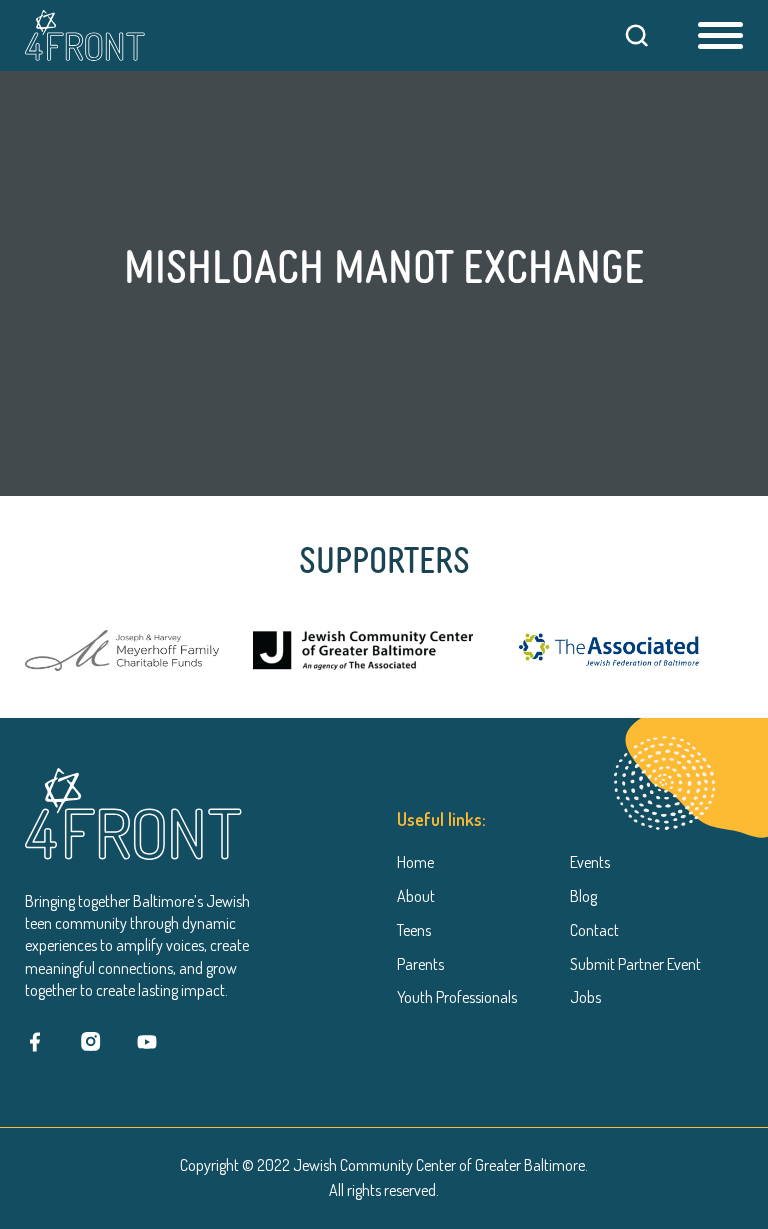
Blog (583, 896)
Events (590, 862)
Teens (414, 930)
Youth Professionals (457, 997)
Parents (420, 964)
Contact (594, 930)
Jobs (585, 997)
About (416, 896)
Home (415, 862)
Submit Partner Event (635, 964)
